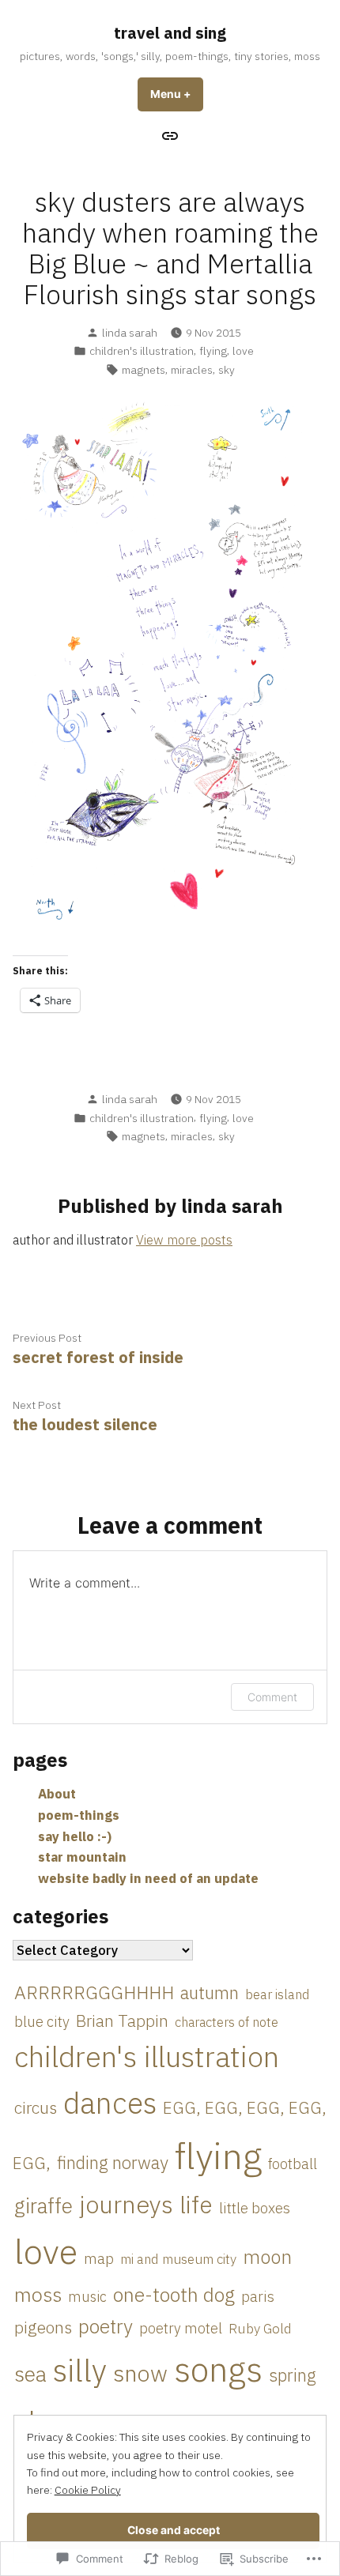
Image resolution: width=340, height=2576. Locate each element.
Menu (177, 94)
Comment (272, 1697)
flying (213, 351)
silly (80, 2370)
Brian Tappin (122, 2021)
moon (267, 2257)
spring (293, 2375)
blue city (42, 2021)
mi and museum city (178, 2259)
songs (218, 2369)
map (99, 2258)
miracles (192, 370)
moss (38, 2294)
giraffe (43, 2206)
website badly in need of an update (148, 1878)
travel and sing (170, 33)
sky (227, 370)
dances (110, 2103)
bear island (278, 1994)
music (87, 2297)
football (293, 2164)
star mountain (82, 1857)
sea (30, 2374)
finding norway (113, 2162)
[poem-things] (170, 135)
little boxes (255, 2208)
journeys (126, 2204)
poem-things (79, 1815)
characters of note (227, 2022)
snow (140, 2373)
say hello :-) (75, 1836)
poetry (106, 2326)
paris (258, 2296)
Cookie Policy (88, 2490)
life (196, 2204)
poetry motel (181, 2328)
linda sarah (130, 333)
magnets (144, 370)
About (57, 1794)
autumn (210, 1992)
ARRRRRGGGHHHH (94, 1992)
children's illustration (142, 351)
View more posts (184, 1240)
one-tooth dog (174, 2295)
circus (36, 2107)
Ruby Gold (260, 2328)
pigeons (43, 2327)
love (243, 351)
